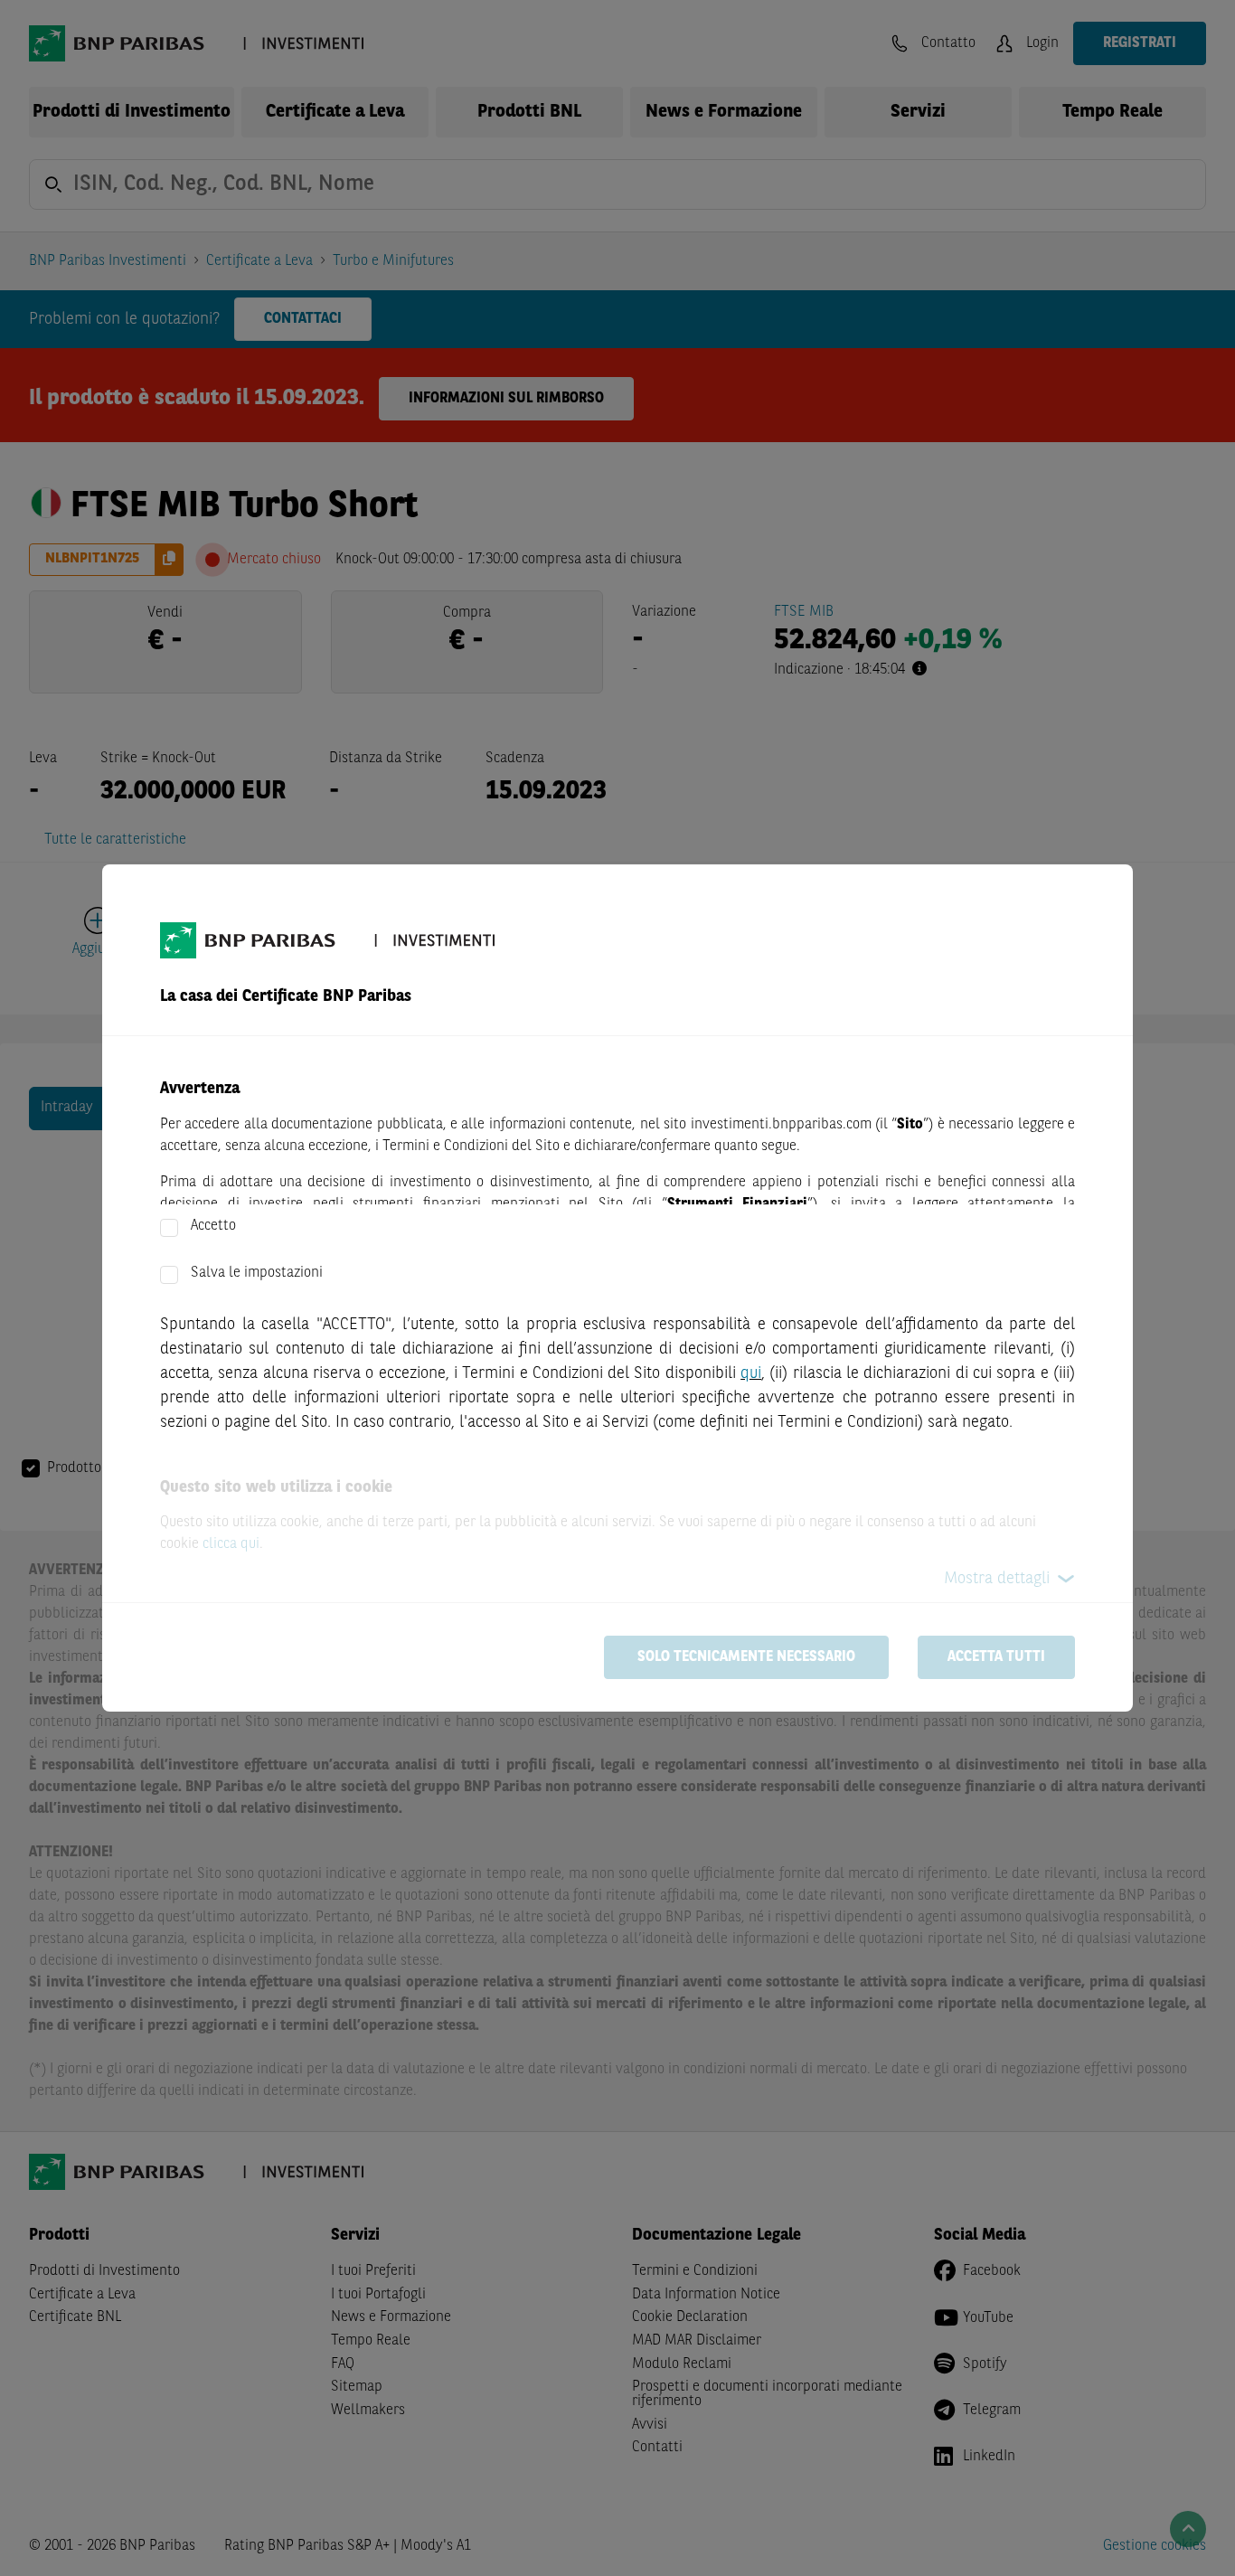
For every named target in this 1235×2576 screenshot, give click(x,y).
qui (751, 1373)
